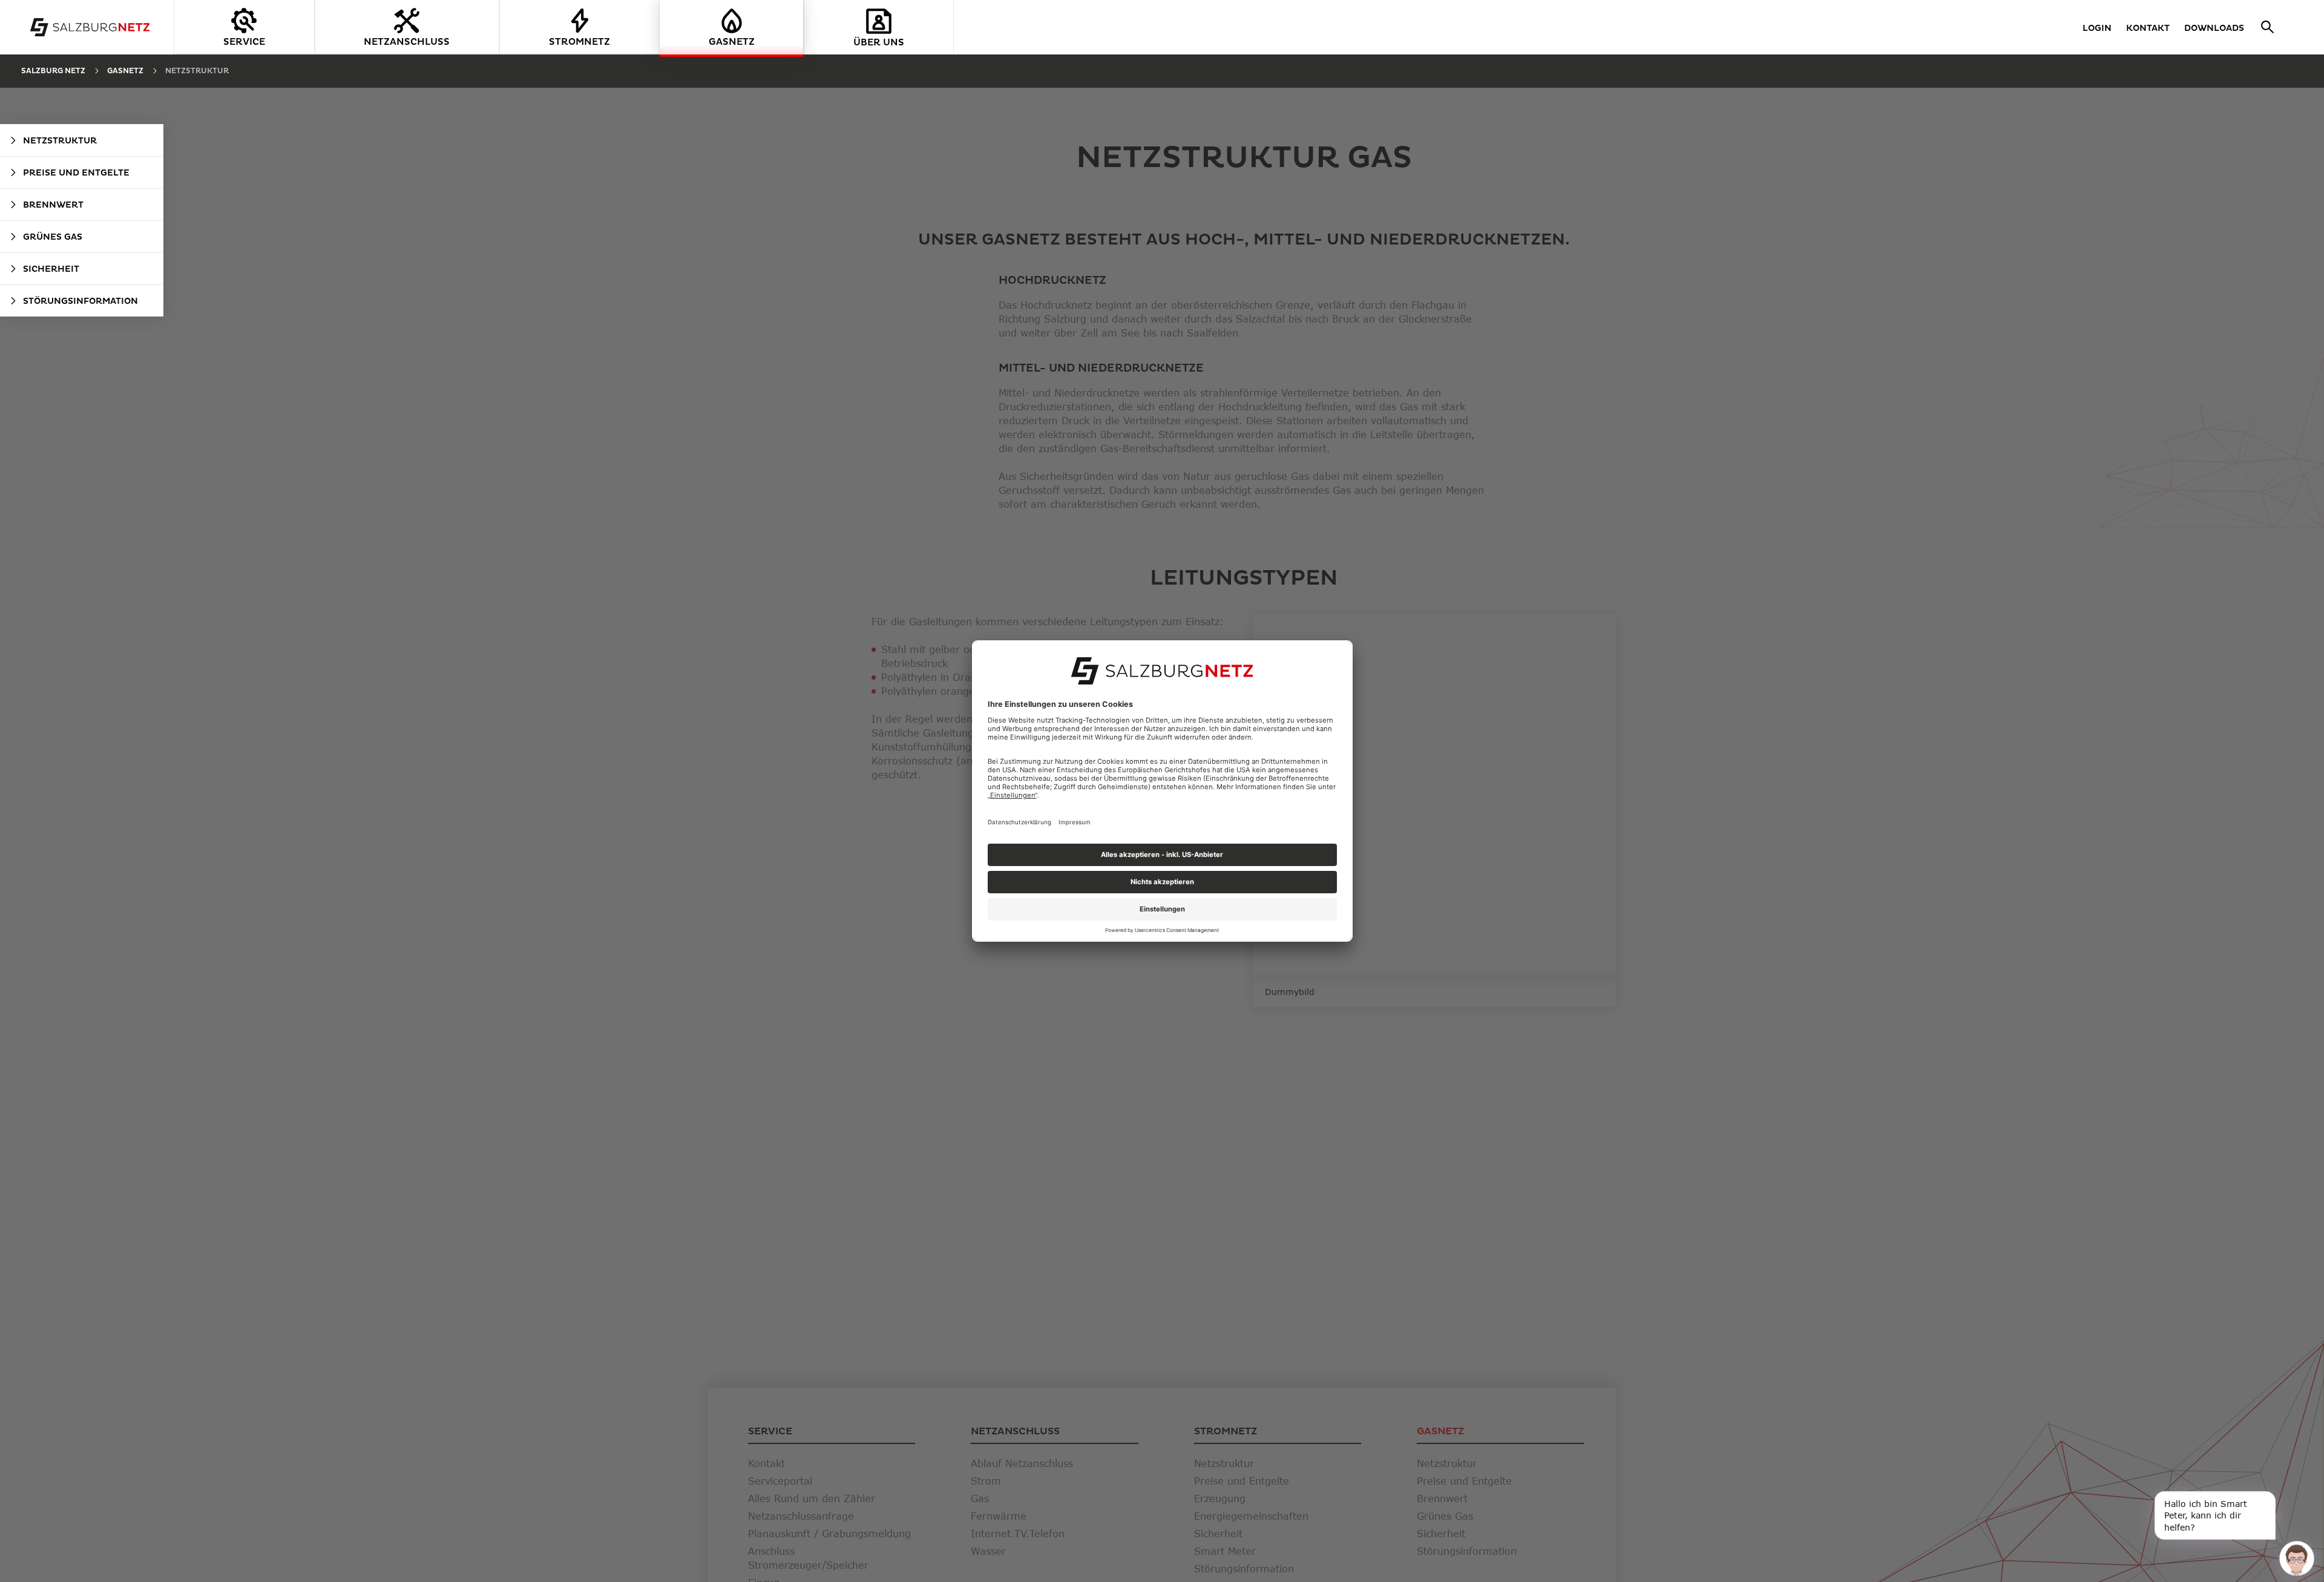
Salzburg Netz (53, 71)
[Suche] (2269, 27)
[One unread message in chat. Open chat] (2296, 1558)
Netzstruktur (197, 71)
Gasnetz (125, 71)
